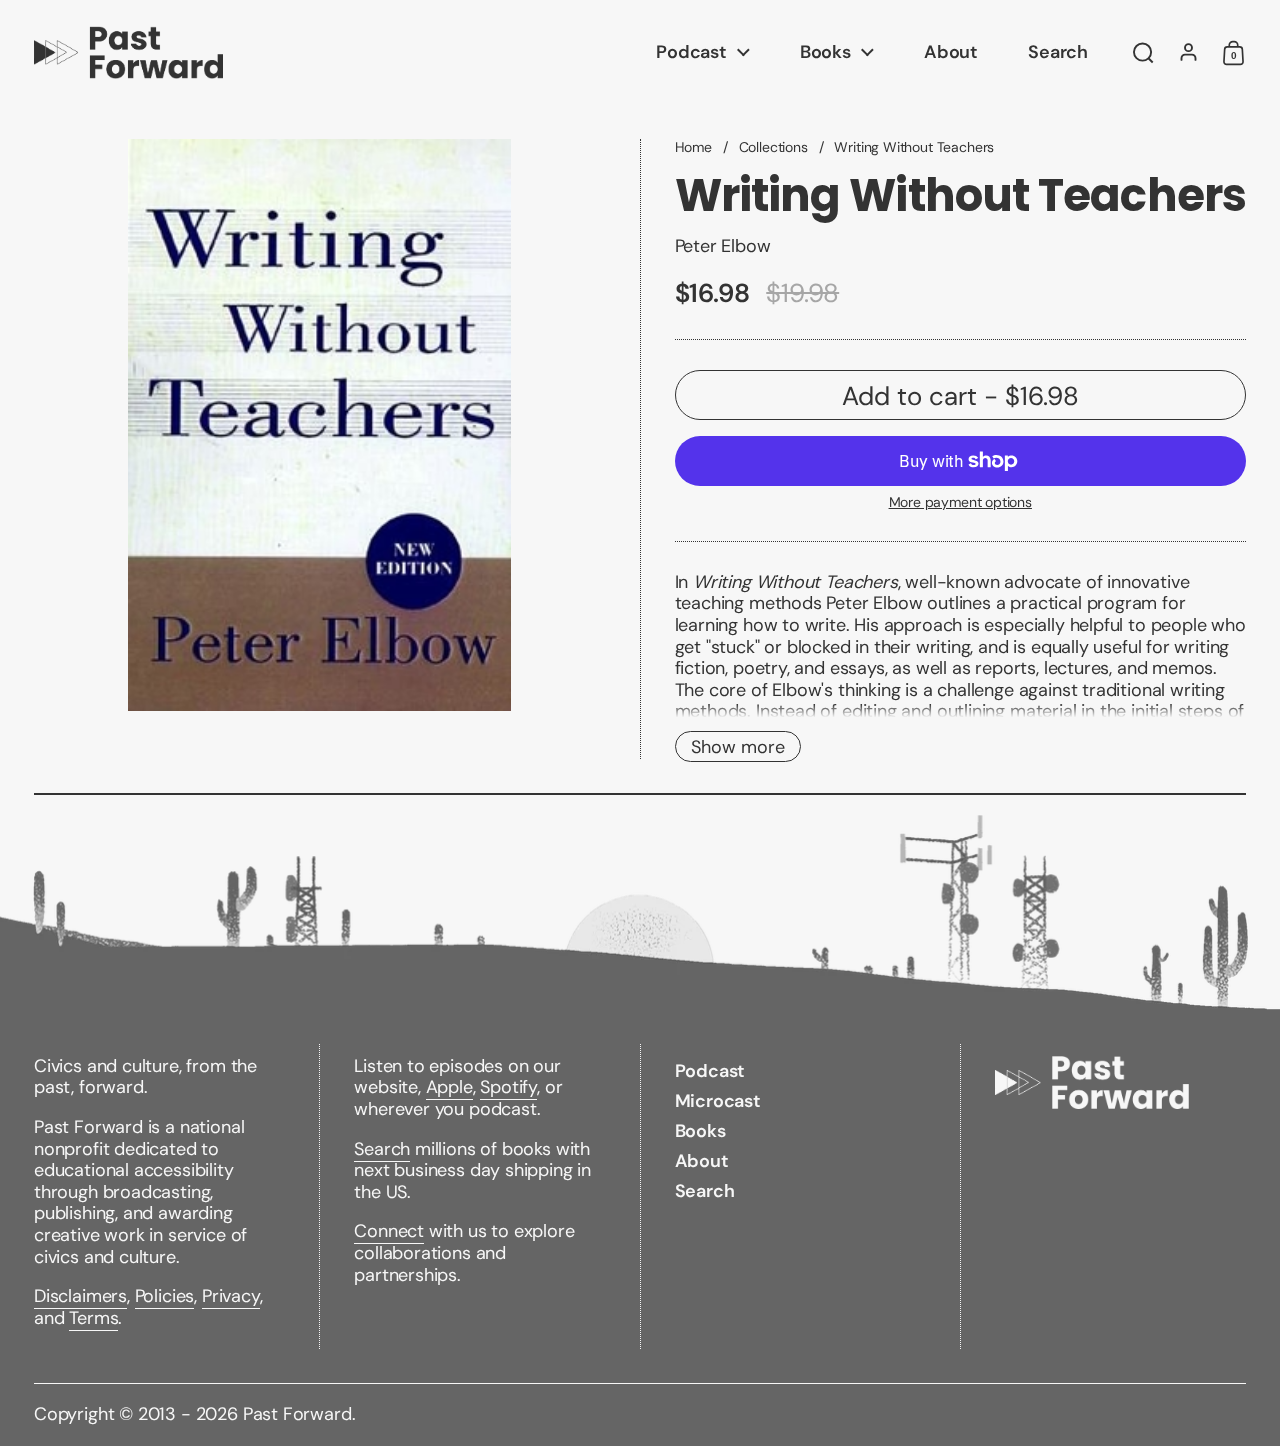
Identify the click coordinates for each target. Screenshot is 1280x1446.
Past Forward (297, 1414)
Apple (449, 1087)
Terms (93, 1318)
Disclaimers (80, 1296)
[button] (1143, 53)
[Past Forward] (128, 52)
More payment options (960, 502)
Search (382, 1149)
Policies (165, 1296)
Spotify (508, 1087)
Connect (389, 1231)
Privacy (231, 1296)
